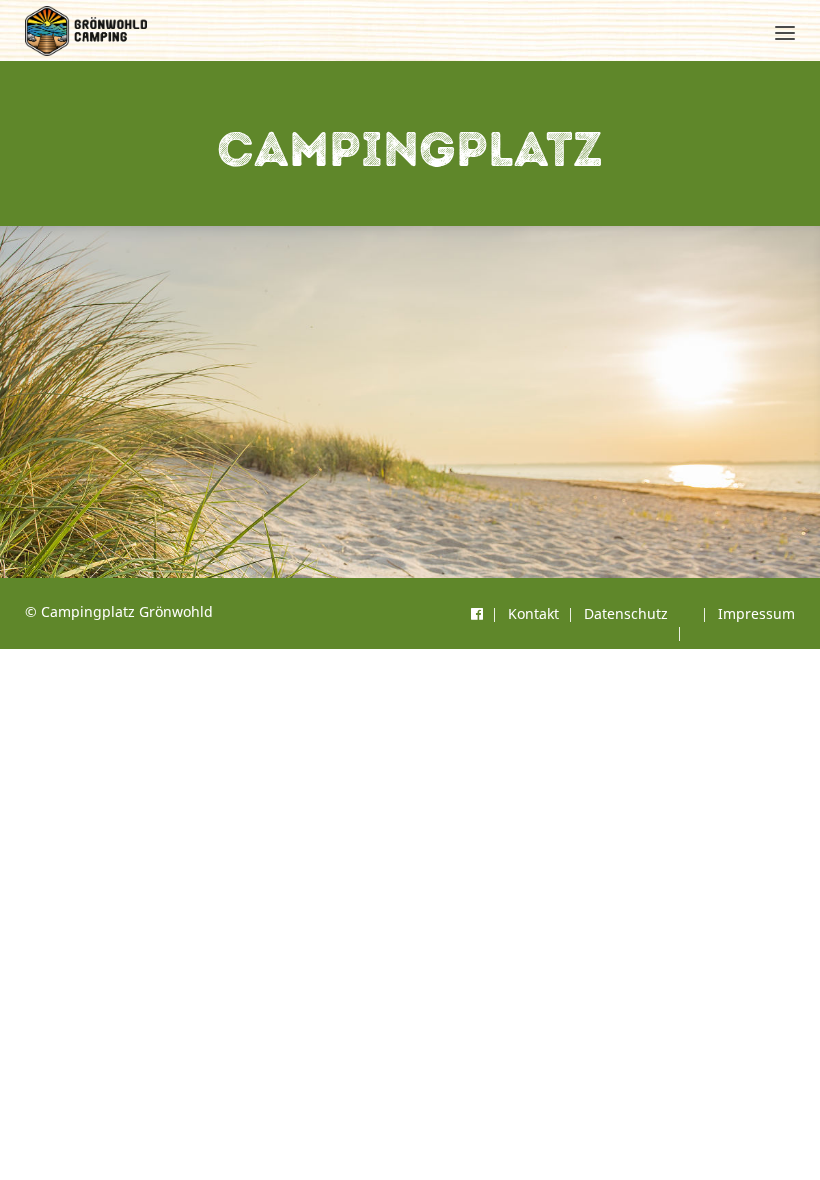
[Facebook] (477, 614)
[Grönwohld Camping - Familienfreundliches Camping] (86, 31)
